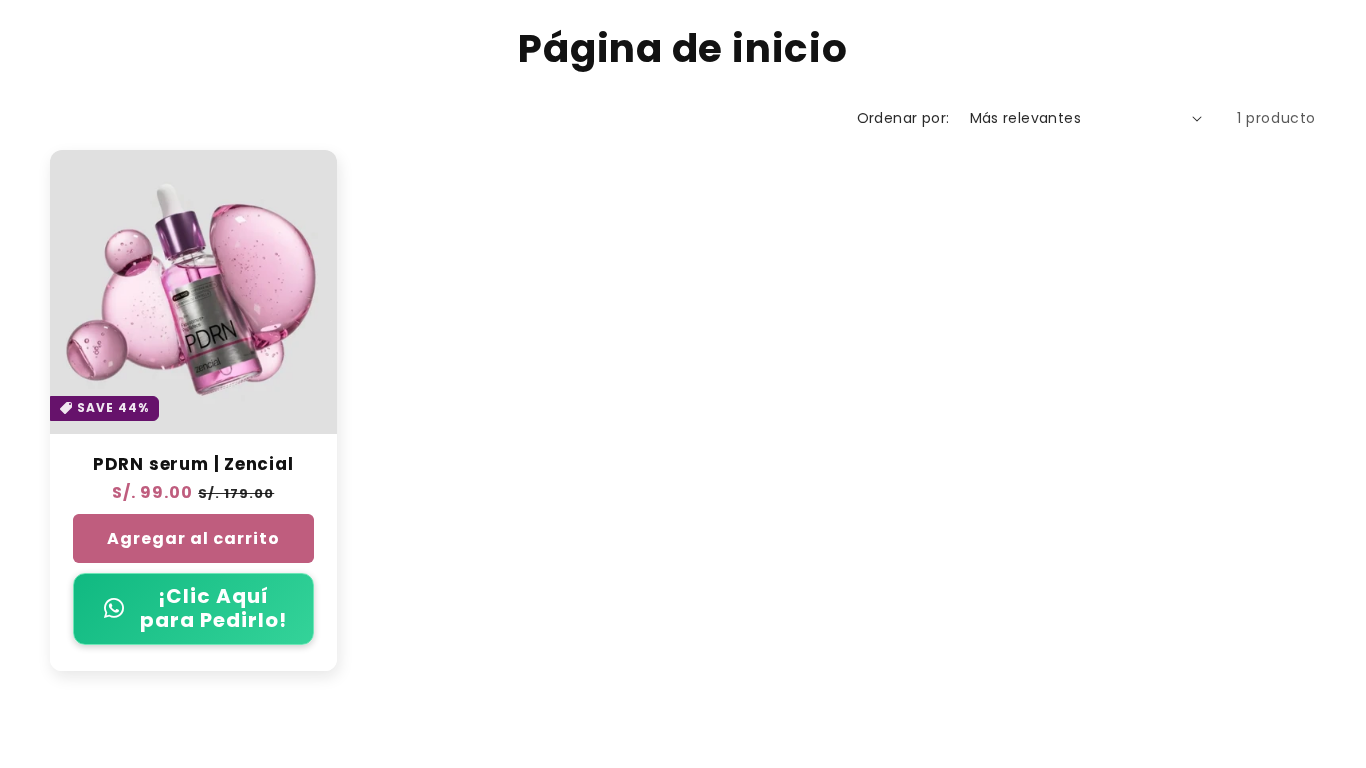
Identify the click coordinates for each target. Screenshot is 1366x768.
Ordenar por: (903, 118)
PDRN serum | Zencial (193, 464)
